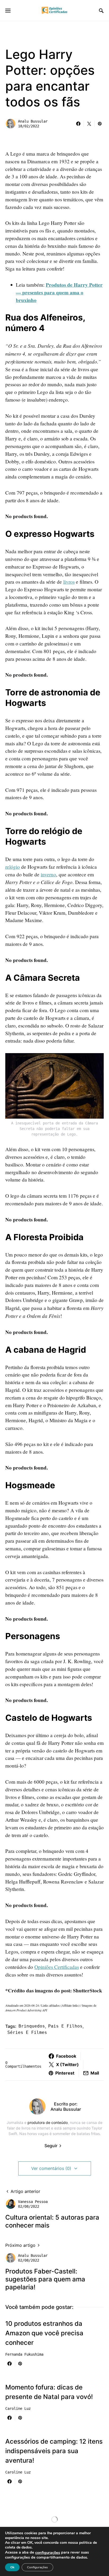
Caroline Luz (18, 2408)
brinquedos (32, 2026)
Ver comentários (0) (51, 2168)
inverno (48, 874)
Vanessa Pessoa (33, 2202)
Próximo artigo (20, 2245)
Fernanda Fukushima (24, 2354)
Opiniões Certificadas (57, 1967)
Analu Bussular (33, 121)
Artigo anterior (25, 2191)
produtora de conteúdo (48, 2122)
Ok (12, 2567)
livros (69, 582)
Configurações (37, 2567)
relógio (13, 867)
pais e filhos (65, 2026)
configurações (48, 2552)
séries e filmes (27, 2032)
